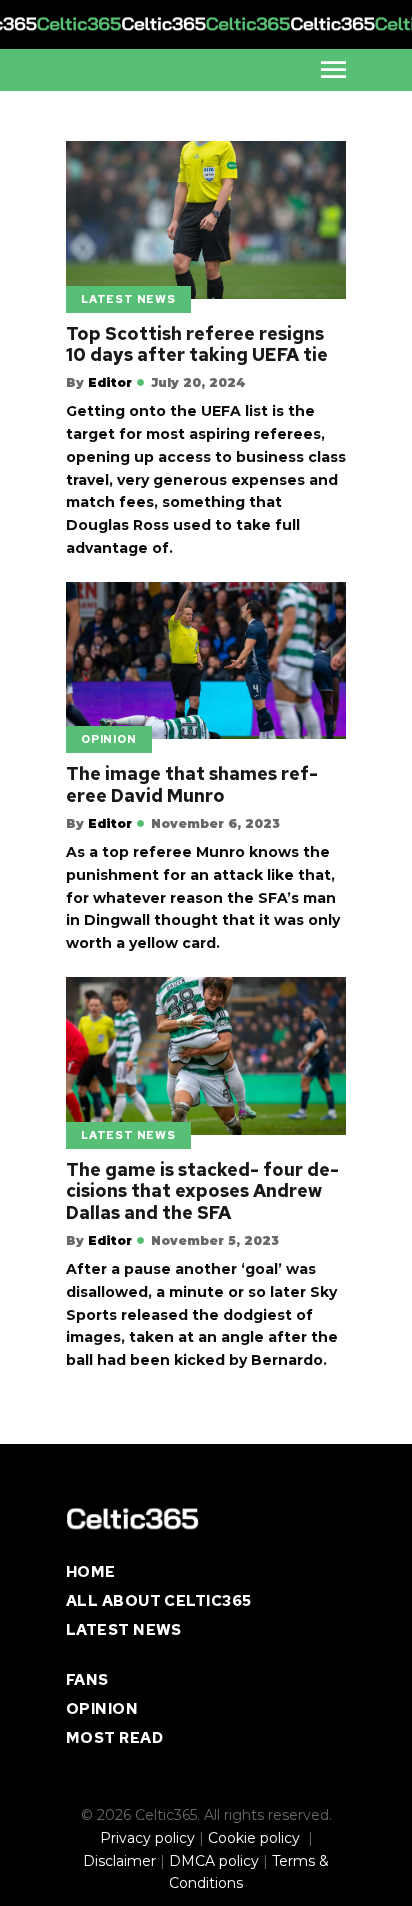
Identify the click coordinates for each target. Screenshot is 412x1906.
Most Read (114, 1738)
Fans (87, 1680)
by (99, 382)
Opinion (109, 739)
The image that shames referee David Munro (192, 784)
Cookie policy (256, 1838)
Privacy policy (147, 1838)
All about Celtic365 (159, 1601)
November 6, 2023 (215, 823)
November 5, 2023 (215, 1240)
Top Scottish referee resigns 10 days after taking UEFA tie (197, 344)
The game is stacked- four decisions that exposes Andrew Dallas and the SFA (202, 1191)
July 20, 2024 (198, 382)
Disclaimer (119, 1861)
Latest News (128, 299)
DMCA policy (214, 1861)
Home (91, 1572)
